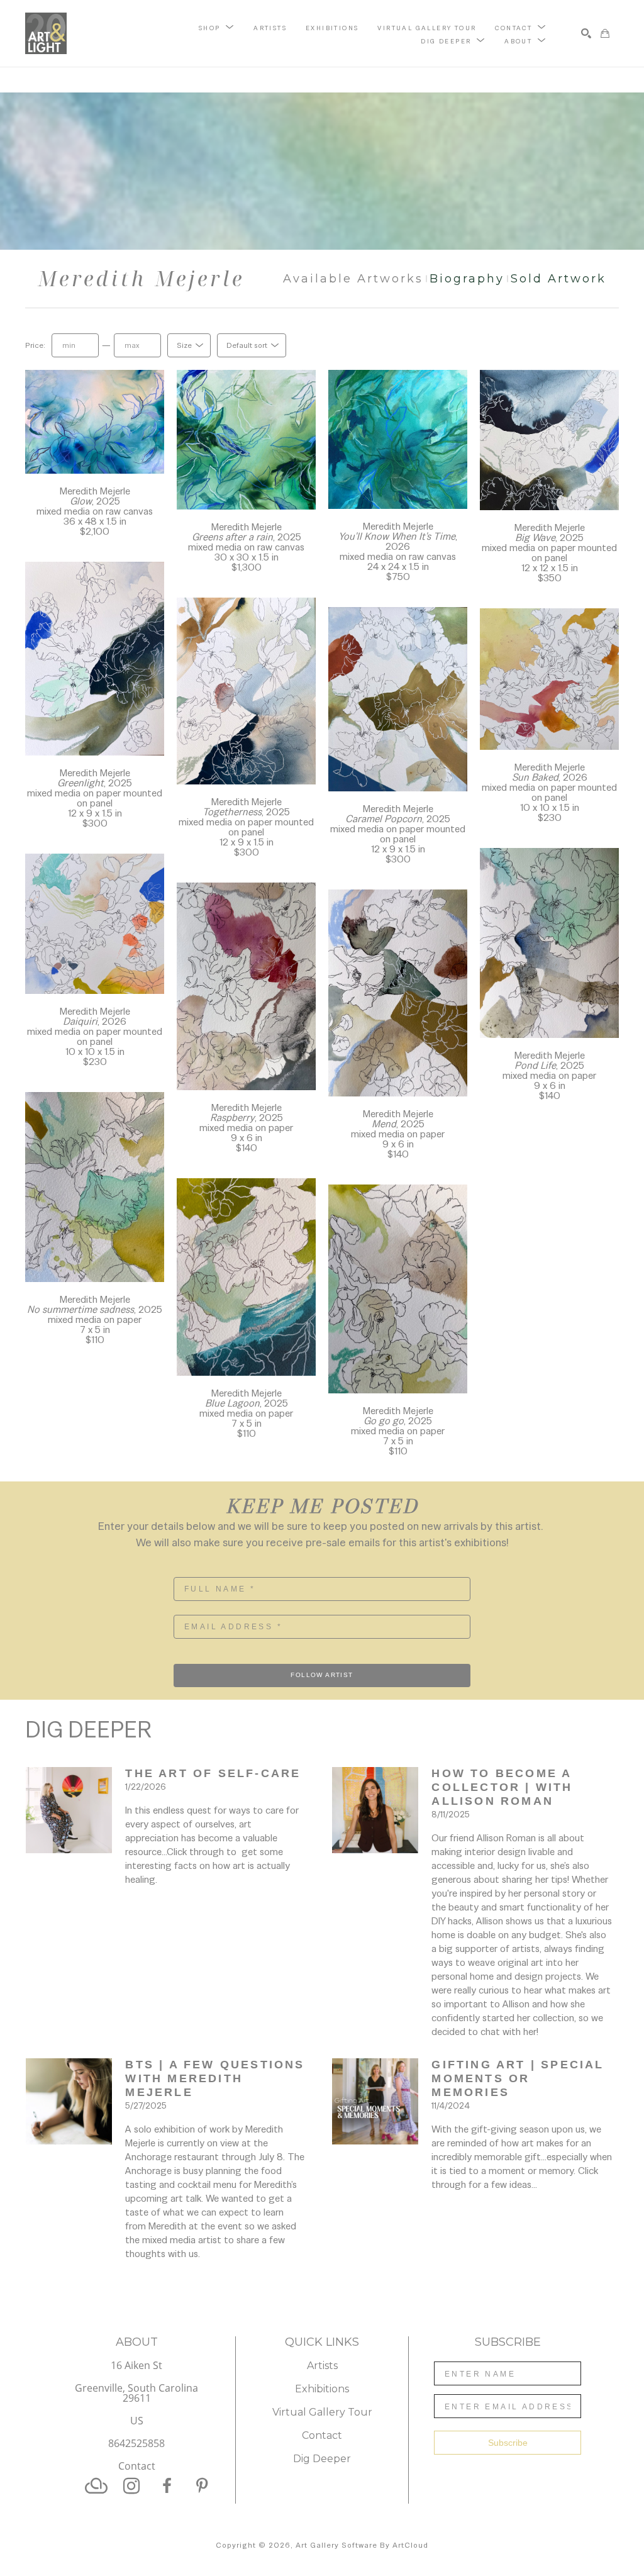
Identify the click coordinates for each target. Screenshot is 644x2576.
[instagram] (131, 2486)
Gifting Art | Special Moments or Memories (520, 2078)
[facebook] (167, 2486)
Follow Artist (322, 1675)
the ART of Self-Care (213, 1773)
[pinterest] (202, 2486)
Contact (137, 2466)
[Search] (586, 33)
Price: (35, 345)
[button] (217, 27)
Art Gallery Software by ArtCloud (362, 2545)
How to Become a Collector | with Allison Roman (504, 1787)
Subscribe (508, 2443)
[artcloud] (96, 2486)
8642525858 (136, 2444)
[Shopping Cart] (605, 33)
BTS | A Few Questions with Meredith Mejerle (217, 2078)
